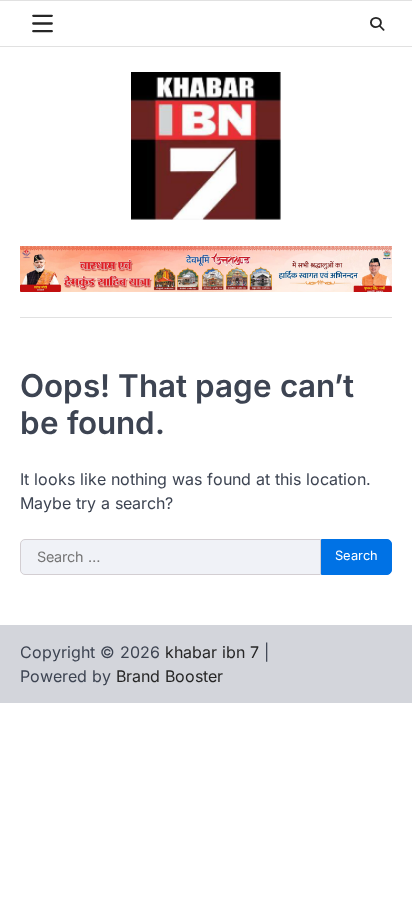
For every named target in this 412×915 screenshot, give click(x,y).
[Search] (377, 24)
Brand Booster (169, 676)
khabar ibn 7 (212, 652)
